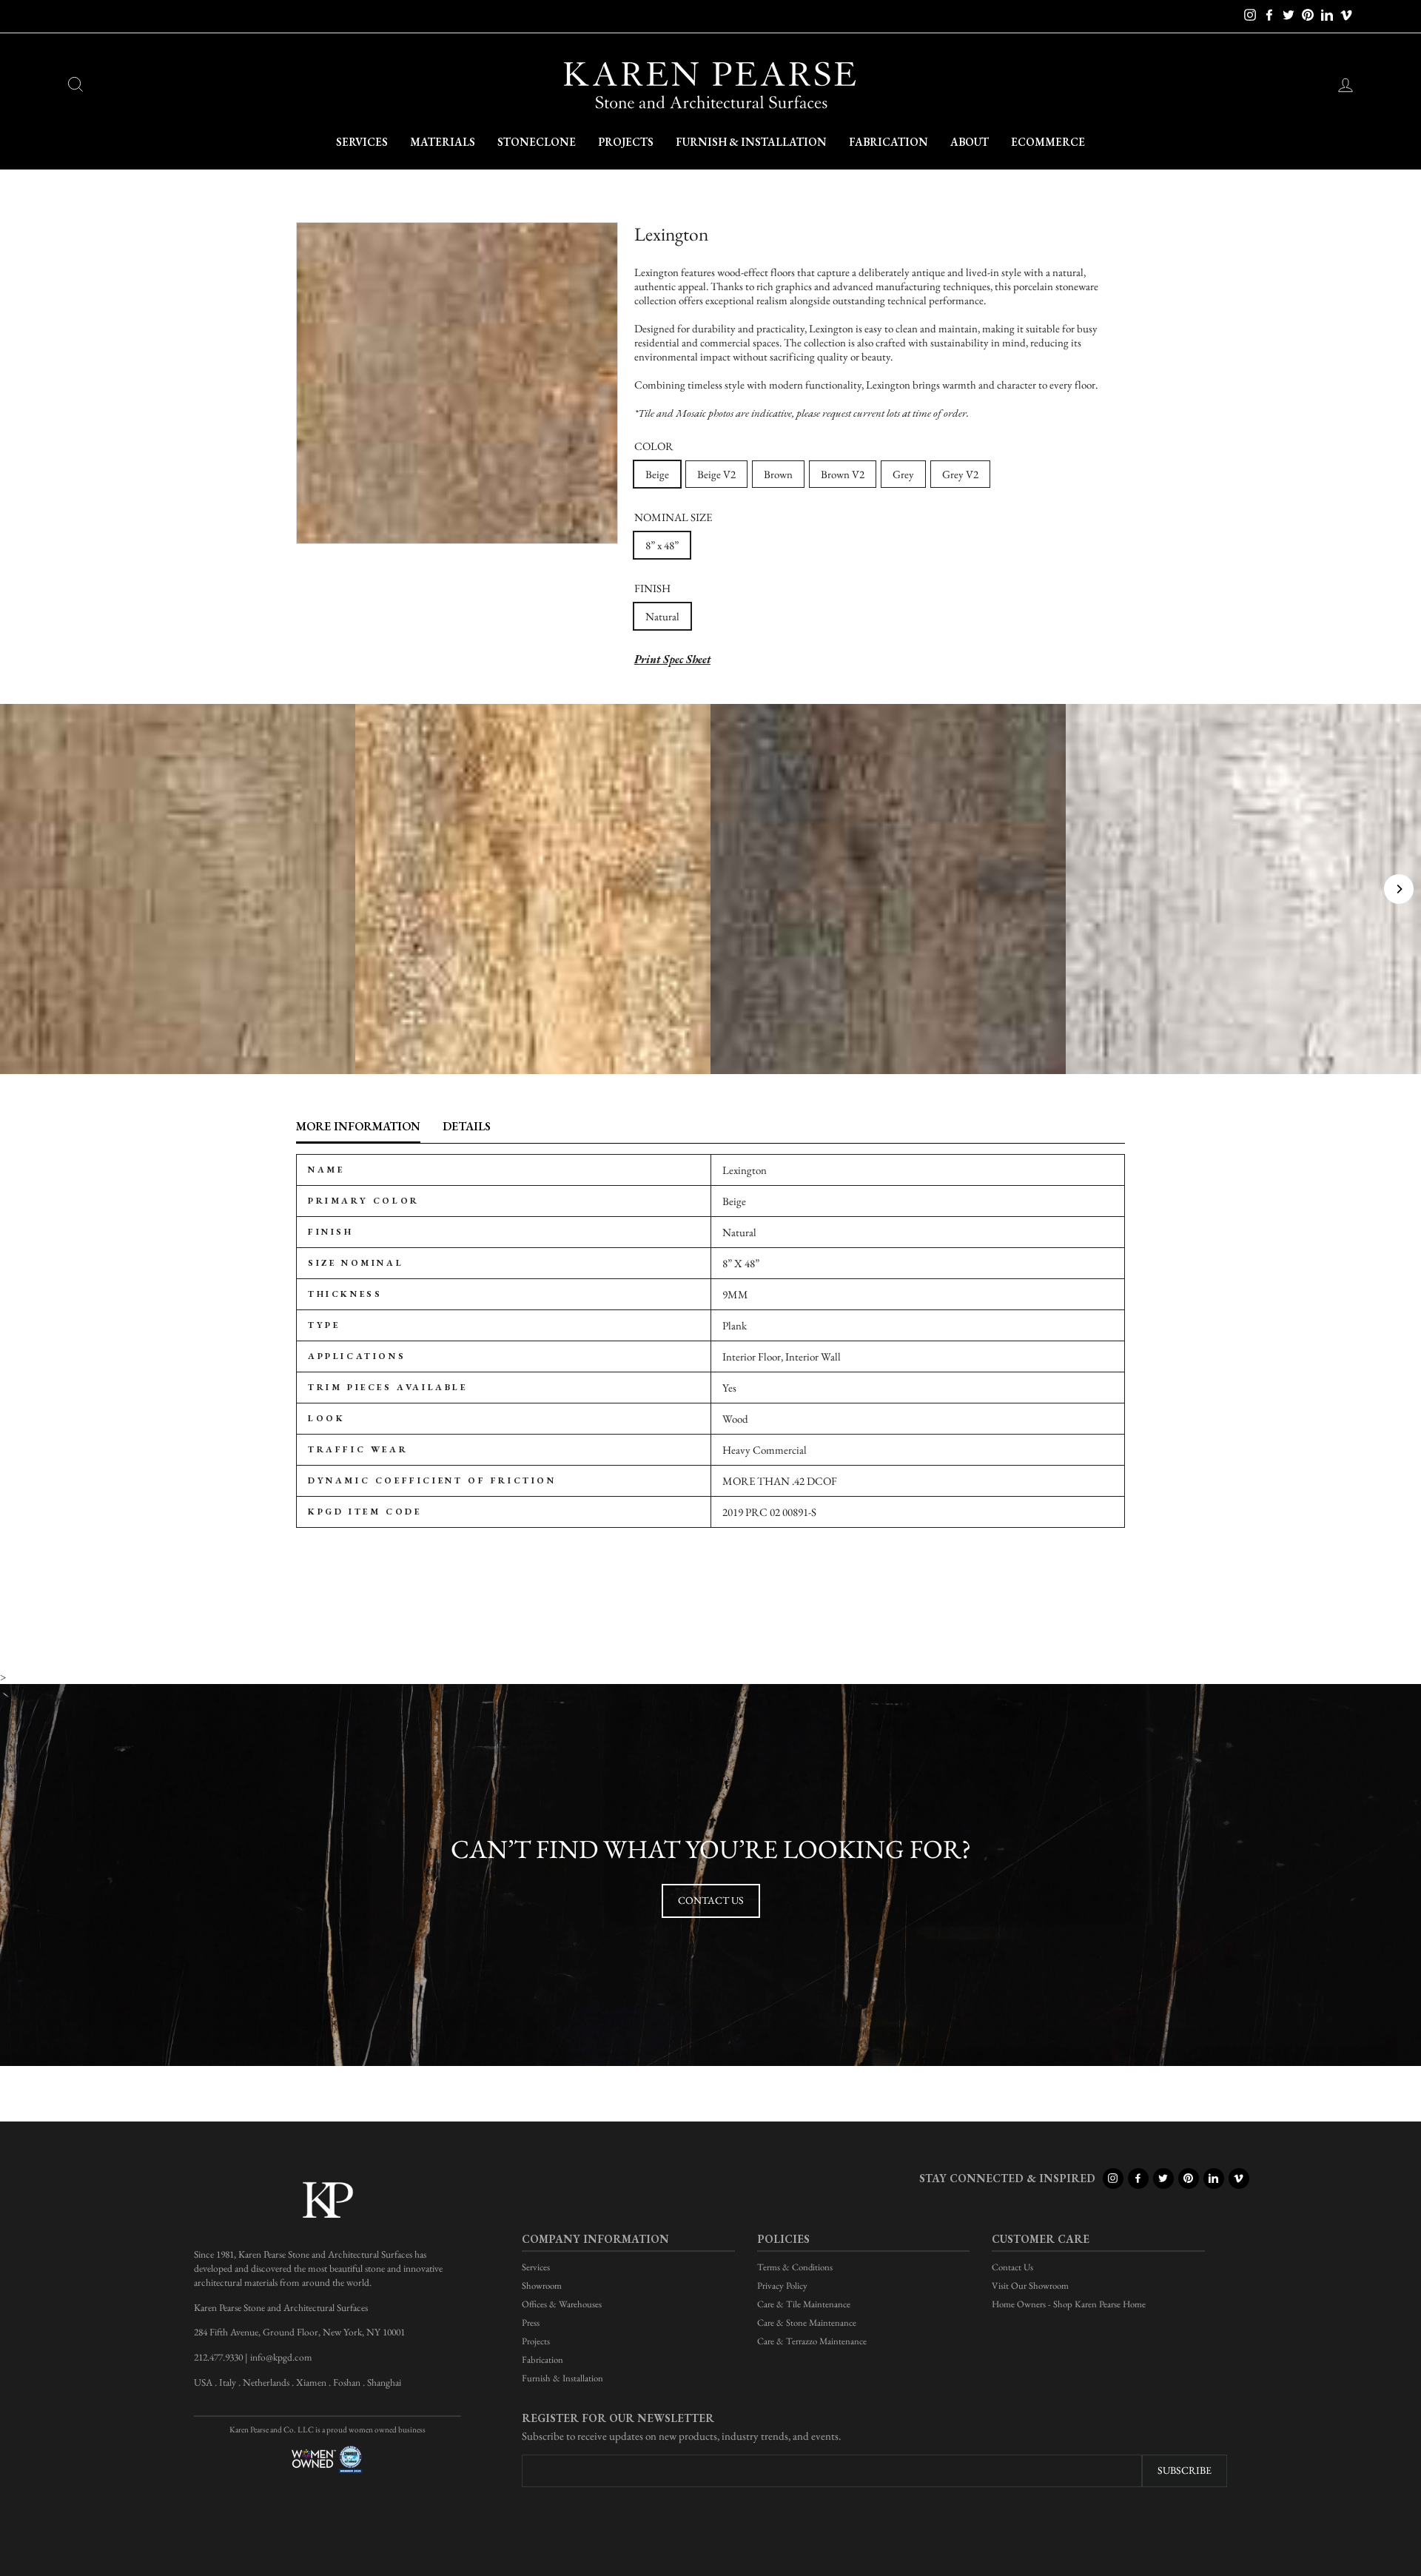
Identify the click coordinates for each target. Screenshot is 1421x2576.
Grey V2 (960, 474)
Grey (903, 474)
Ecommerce (1048, 142)
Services (362, 142)
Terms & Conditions (795, 2267)
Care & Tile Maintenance (804, 2304)
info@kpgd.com (281, 2357)
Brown (778, 474)
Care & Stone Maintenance (807, 2322)
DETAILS (467, 1126)
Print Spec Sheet (672, 659)
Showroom (542, 2285)
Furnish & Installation (751, 142)
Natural (662, 616)
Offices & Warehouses (562, 2304)
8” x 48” (662, 545)
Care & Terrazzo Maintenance (812, 2341)
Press (531, 2322)
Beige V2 (716, 474)
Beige (657, 474)
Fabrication (888, 142)
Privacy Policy (782, 2285)
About (970, 142)
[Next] (1399, 889)
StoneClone (537, 142)
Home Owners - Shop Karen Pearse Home (1069, 2304)
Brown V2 (843, 474)
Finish (652, 588)
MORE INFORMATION (358, 1126)
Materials (443, 142)
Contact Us (711, 1900)
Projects (626, 142)
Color (654, 446)
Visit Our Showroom (1030, 2285)
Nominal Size (673, 517)
